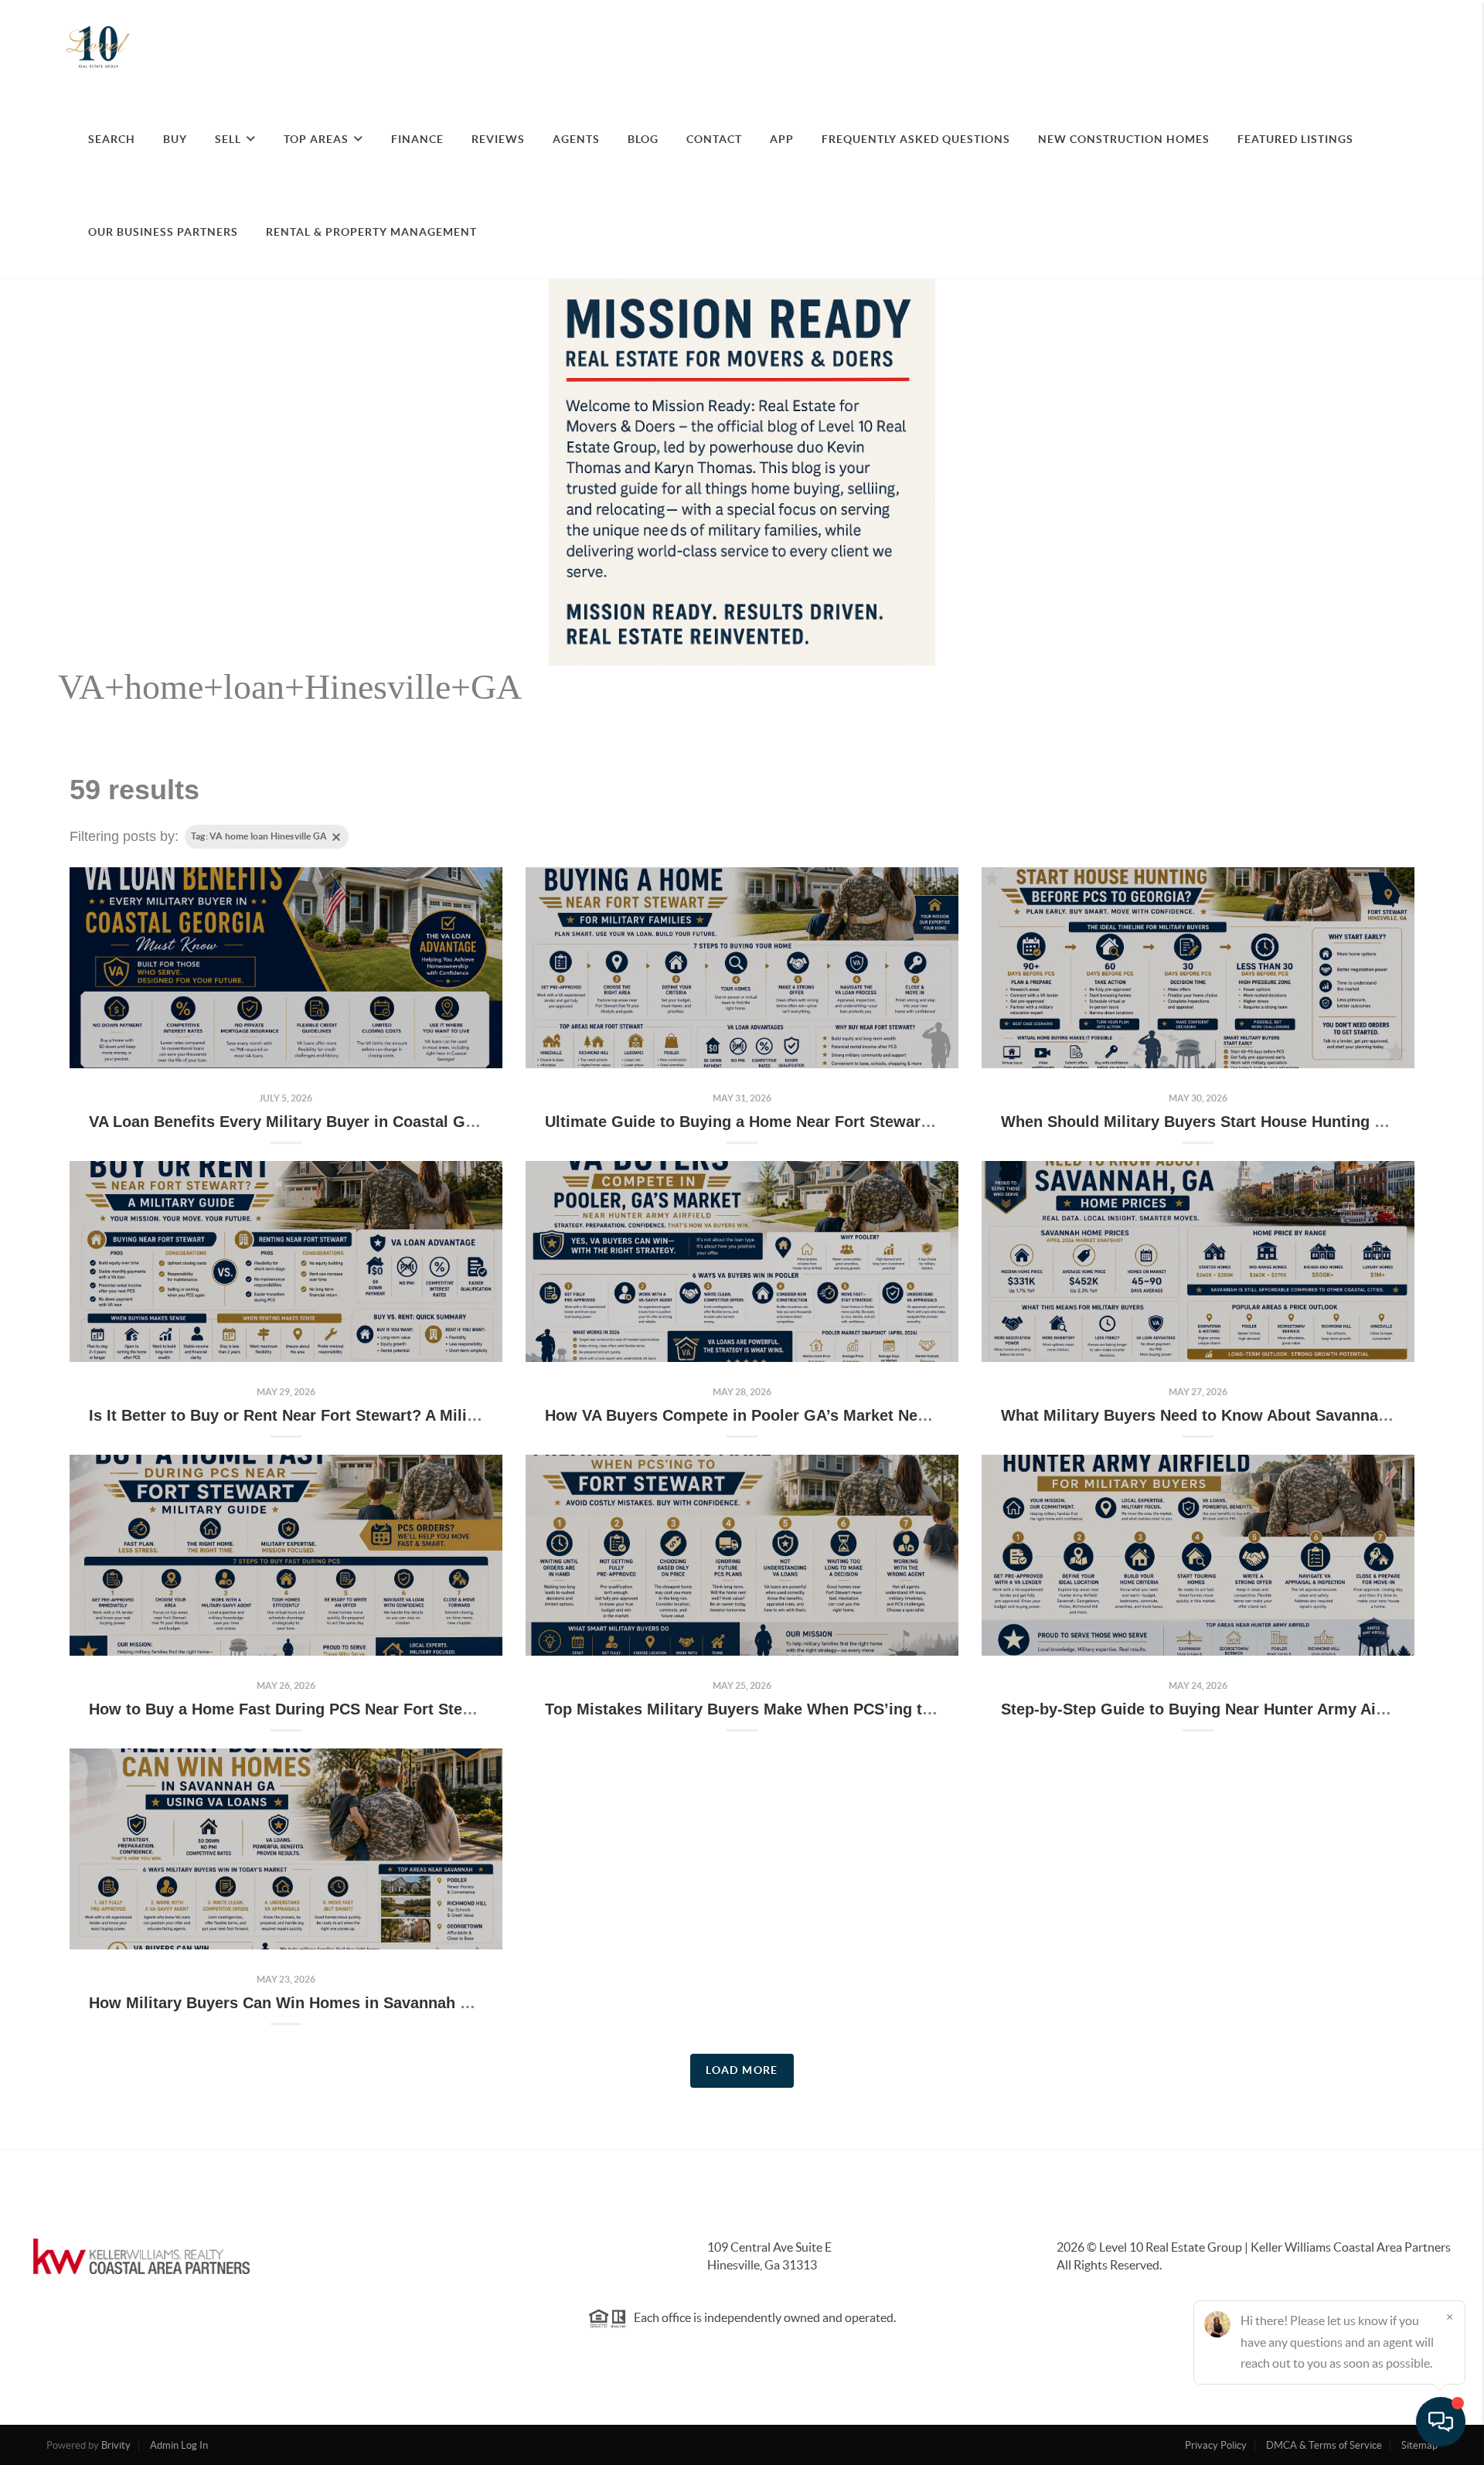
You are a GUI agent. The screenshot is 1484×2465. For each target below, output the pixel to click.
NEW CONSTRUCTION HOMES (1124, 139)
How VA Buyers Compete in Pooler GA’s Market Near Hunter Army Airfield (816, 1415)
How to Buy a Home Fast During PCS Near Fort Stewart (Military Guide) (352, 1709)
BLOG (643, 139)
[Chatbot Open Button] (1441, 2422)
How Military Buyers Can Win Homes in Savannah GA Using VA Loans (346, 2003)
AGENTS (576, 139)
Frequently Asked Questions (916, 139)
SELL (228, 139)
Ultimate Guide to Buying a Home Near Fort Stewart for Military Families (812, 1122)
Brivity (116, 2445)
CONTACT (714, 139)
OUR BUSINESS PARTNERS (163, 232)
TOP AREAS (316, 139)
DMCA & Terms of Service (1324, 2445)
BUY (175, 139)
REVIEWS (498, 139)
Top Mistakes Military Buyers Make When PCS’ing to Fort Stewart (786, 1709)
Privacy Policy (1216, 2445)
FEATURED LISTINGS (1295, 139)
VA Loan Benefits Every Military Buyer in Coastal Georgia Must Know (344, 1122)
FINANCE (417, 139)
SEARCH (112, 139)
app (782, 139)
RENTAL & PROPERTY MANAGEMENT (371, 232)
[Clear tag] (336, 837)
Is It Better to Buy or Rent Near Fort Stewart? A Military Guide (317, 1415)
